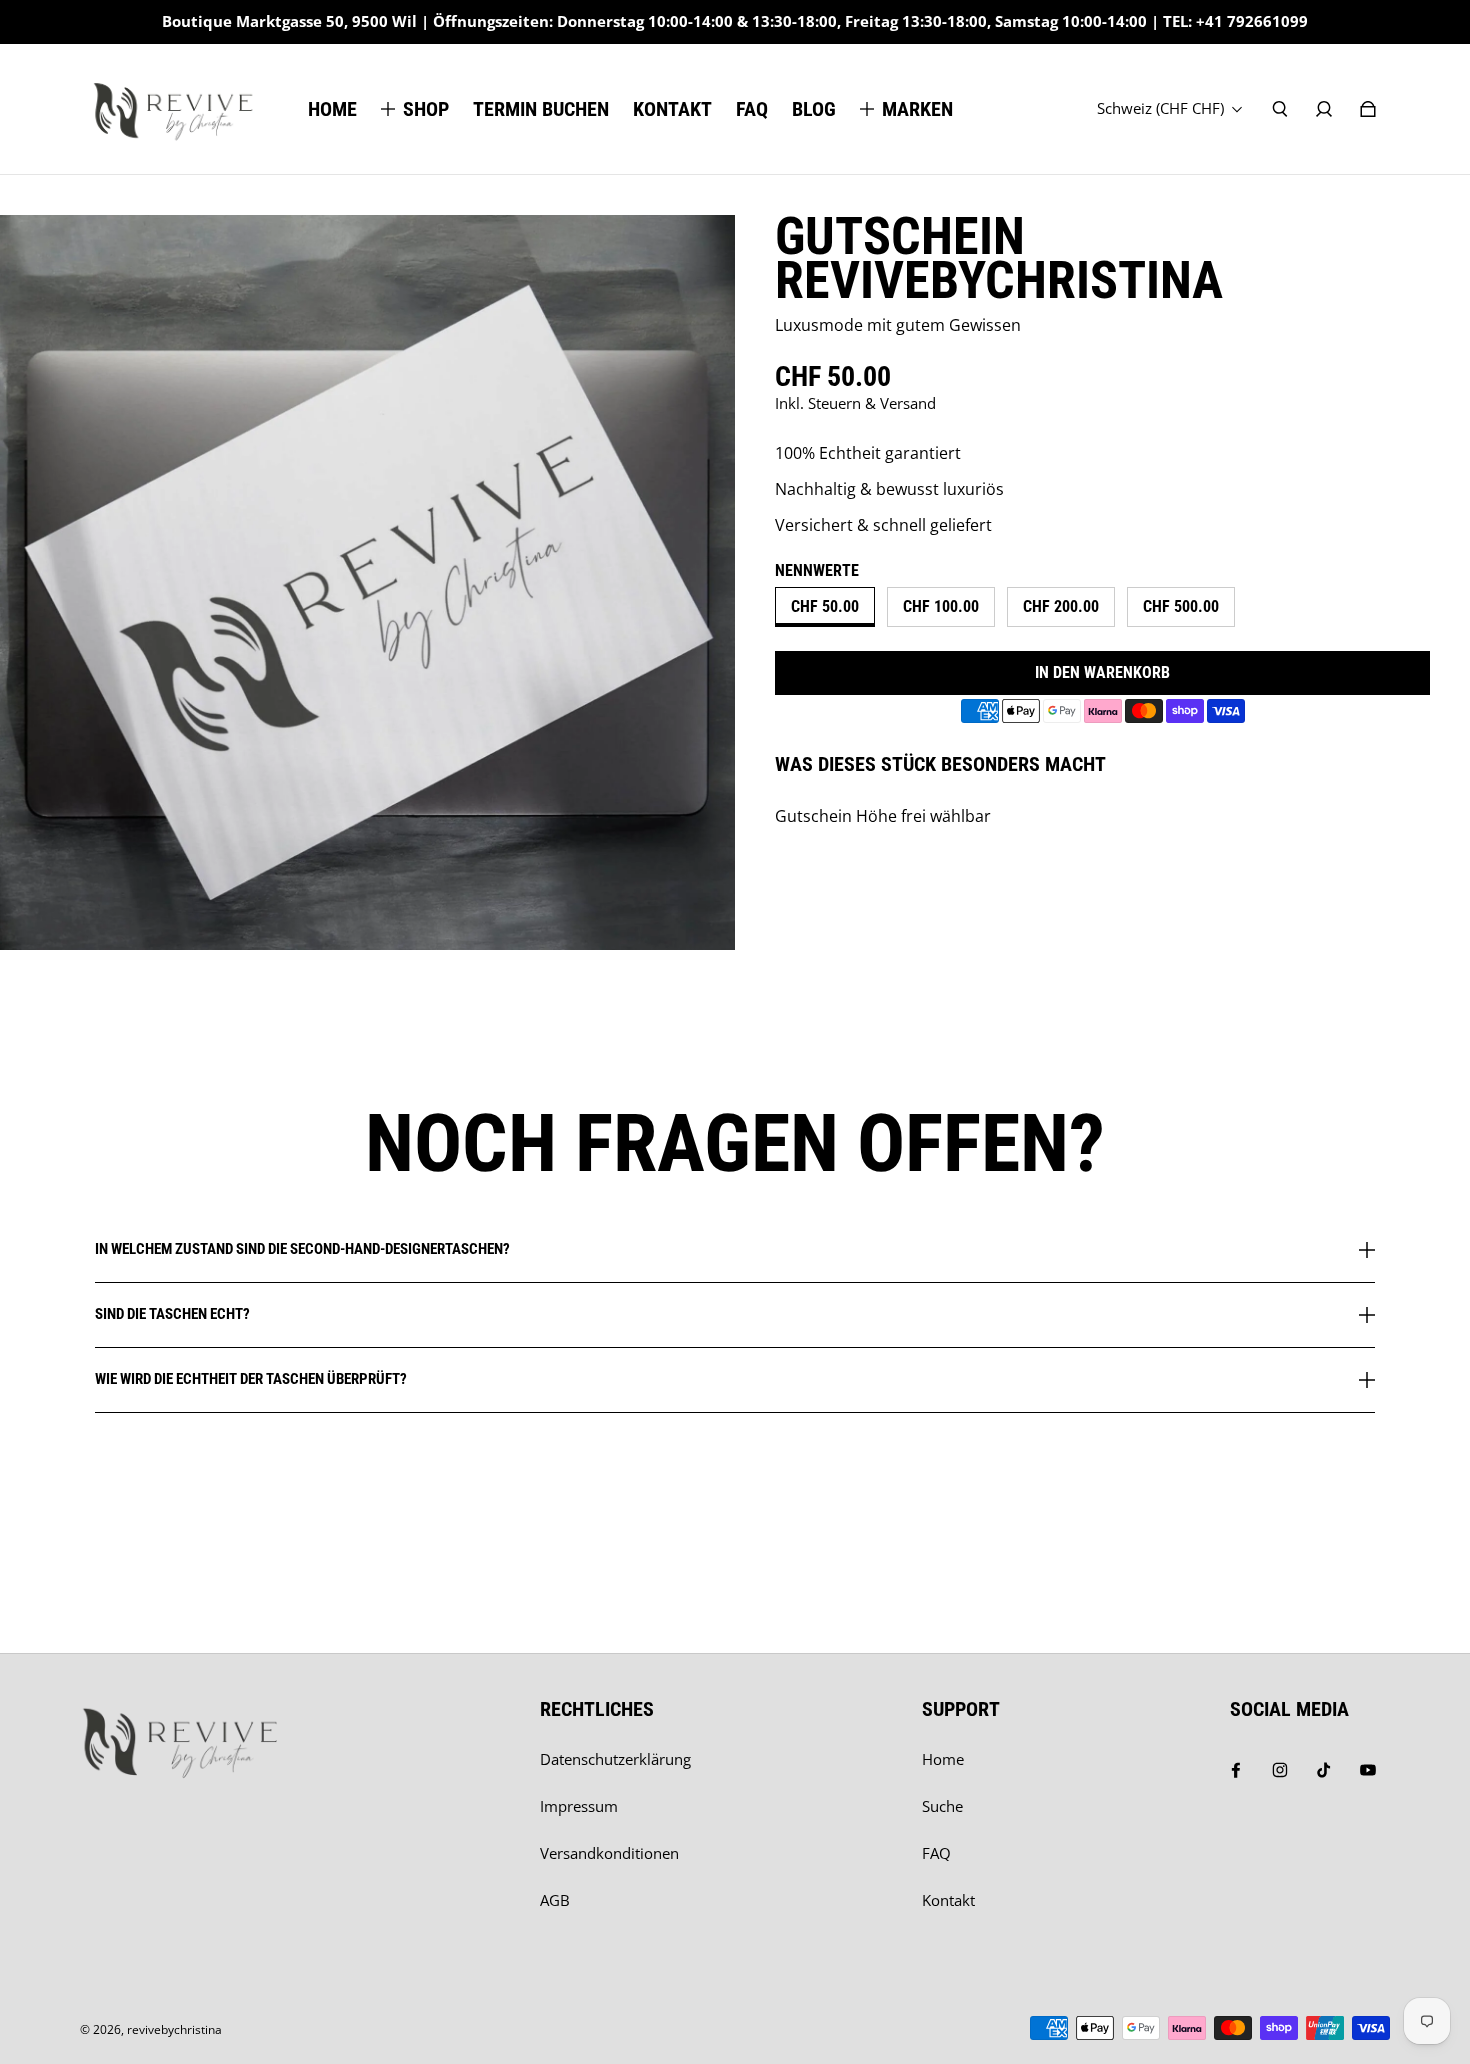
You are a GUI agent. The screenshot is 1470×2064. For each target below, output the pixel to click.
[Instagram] (1280, 1770)
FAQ (936, 1853)
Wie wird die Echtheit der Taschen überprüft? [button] (251, 1379)
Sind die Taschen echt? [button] (172, 1314)
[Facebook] (1236, 1770)
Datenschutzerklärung (615, 1759)
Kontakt (948, 1900)
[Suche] (1280, 109)
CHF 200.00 (1061, 606)
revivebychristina (174, 2029)
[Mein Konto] (1324, 109)
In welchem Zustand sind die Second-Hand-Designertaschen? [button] (302, 1250)
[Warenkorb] (1368, 109)
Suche (942, 1806)
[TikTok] (1324, 1770)
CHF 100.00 (941, 606)
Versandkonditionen (609, 1853)
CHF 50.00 (825, 606)
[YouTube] (1368, 1770)
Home (943, 1759)
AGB (555, 1900)
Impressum (579, 1806)
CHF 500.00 (1181, 606)
